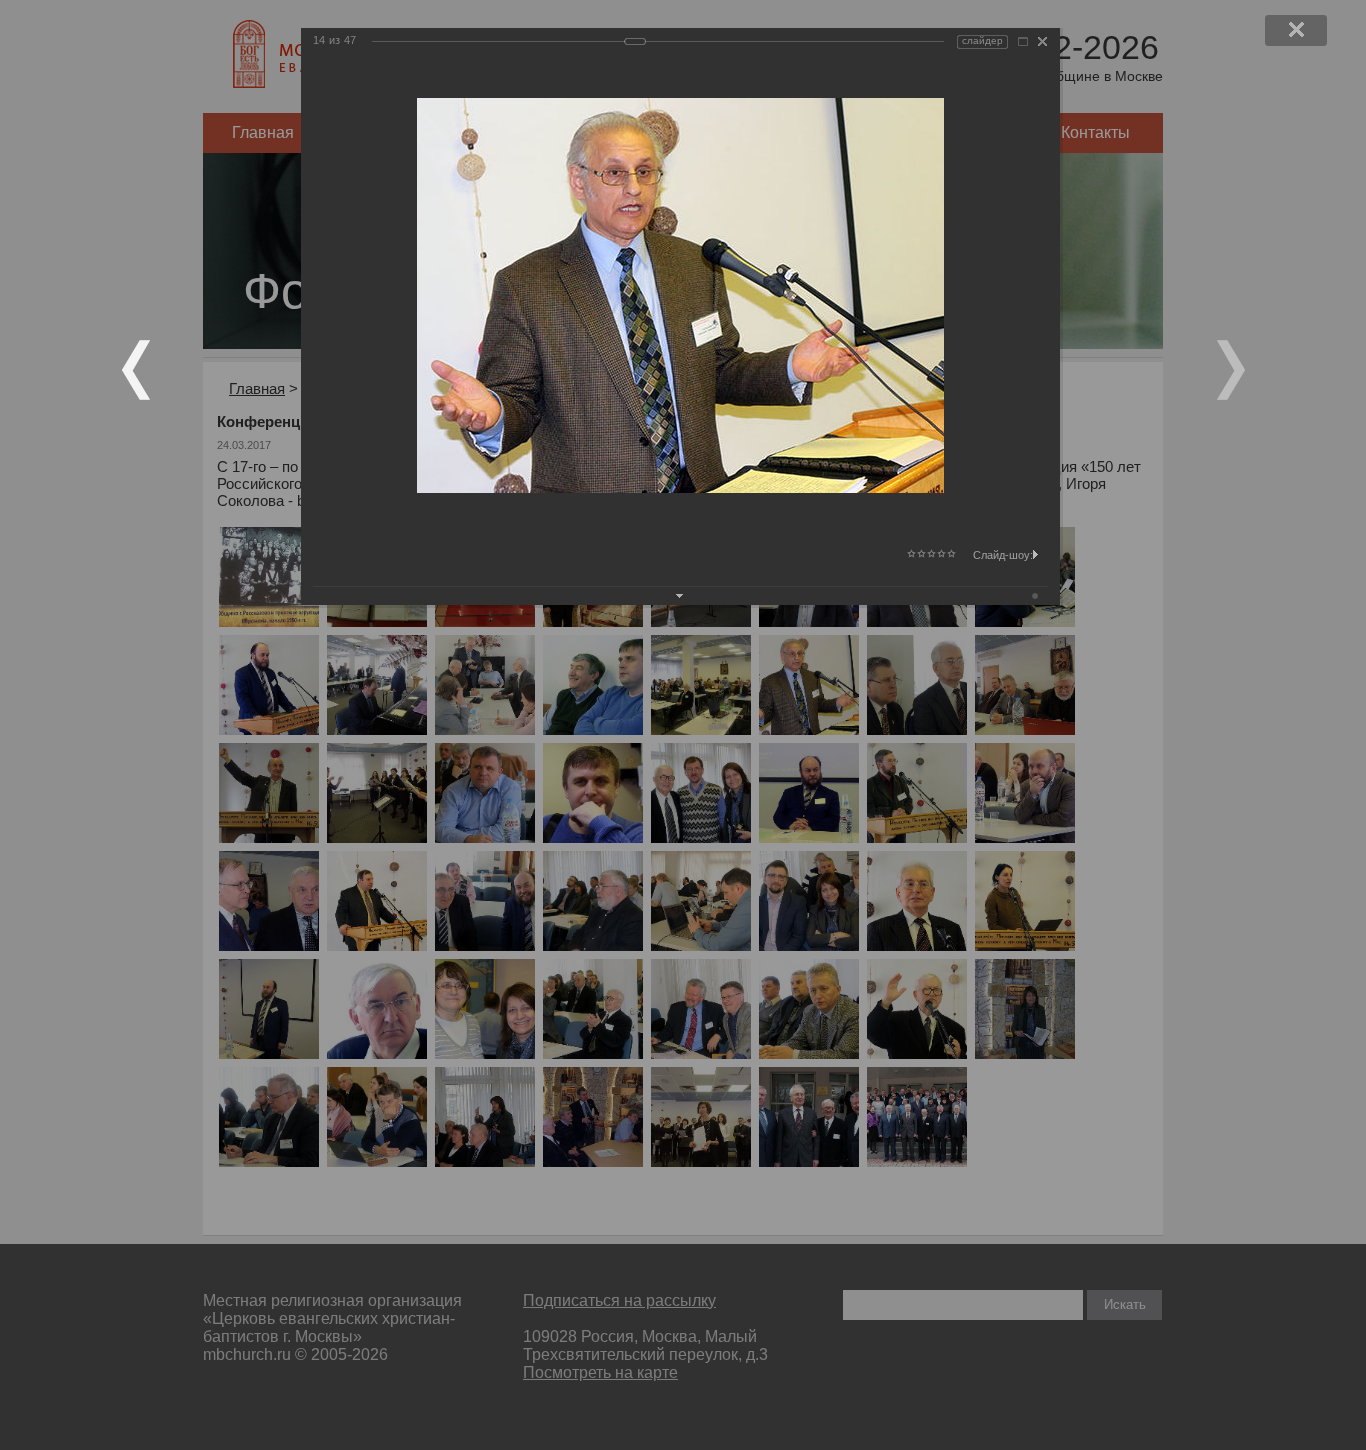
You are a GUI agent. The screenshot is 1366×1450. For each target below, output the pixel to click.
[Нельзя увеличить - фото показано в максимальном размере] (1023, 41)
